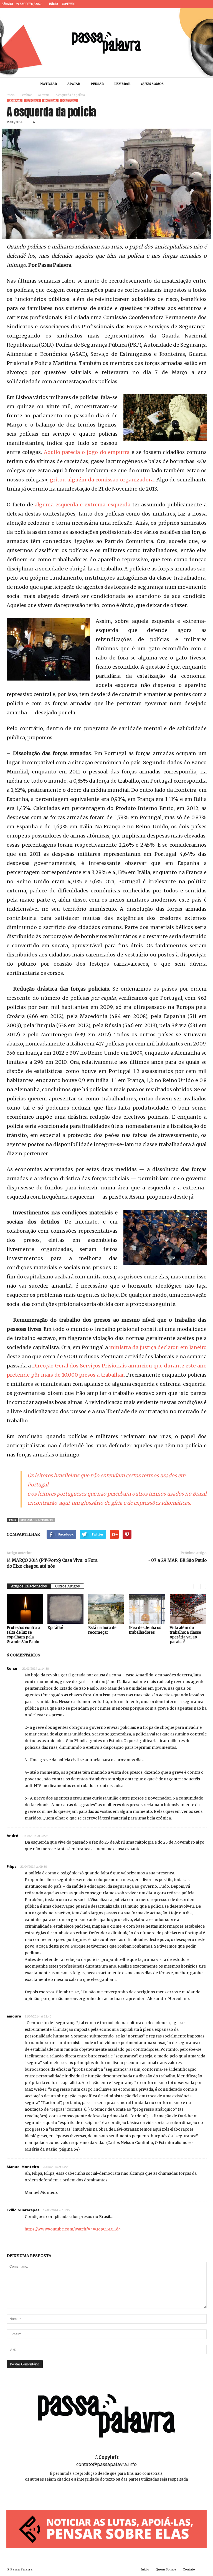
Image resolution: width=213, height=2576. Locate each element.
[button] (203, 84)
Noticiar (49, 84)
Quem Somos (152, 84)
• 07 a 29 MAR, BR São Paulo (177, 1560)
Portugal (69, 101)
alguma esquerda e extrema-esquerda (82, 505)
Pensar (97, 84)
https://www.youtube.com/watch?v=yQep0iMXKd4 (73, 2229)
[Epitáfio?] (65, 1609)
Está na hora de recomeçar (102, 1630)
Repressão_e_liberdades (37, 1520)
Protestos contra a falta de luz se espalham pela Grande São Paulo (23, 1635)
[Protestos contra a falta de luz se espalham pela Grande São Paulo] (25, 1609)
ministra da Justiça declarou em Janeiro (158, 1347)
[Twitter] (207, 4)
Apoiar (74, 84)
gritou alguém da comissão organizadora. (102, 480)
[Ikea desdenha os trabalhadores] (147, 1609)
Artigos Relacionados (29, 1586)
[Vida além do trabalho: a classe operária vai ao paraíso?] (188, 1609)
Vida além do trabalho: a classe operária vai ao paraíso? (185, 1635)
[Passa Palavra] (106, 43)
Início (53, 4)
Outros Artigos (68, 1586)
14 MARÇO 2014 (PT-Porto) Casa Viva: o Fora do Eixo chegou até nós (52, 1563)
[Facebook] (191, 4)
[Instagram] (199, 4)
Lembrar (122, 84)
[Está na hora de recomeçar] (106, 1609)
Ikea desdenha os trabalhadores (145, 1630)
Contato (69, 4)
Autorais (44, 95)
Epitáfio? (55, 1628)
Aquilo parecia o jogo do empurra (87, 452)
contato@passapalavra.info (106, 2464)
